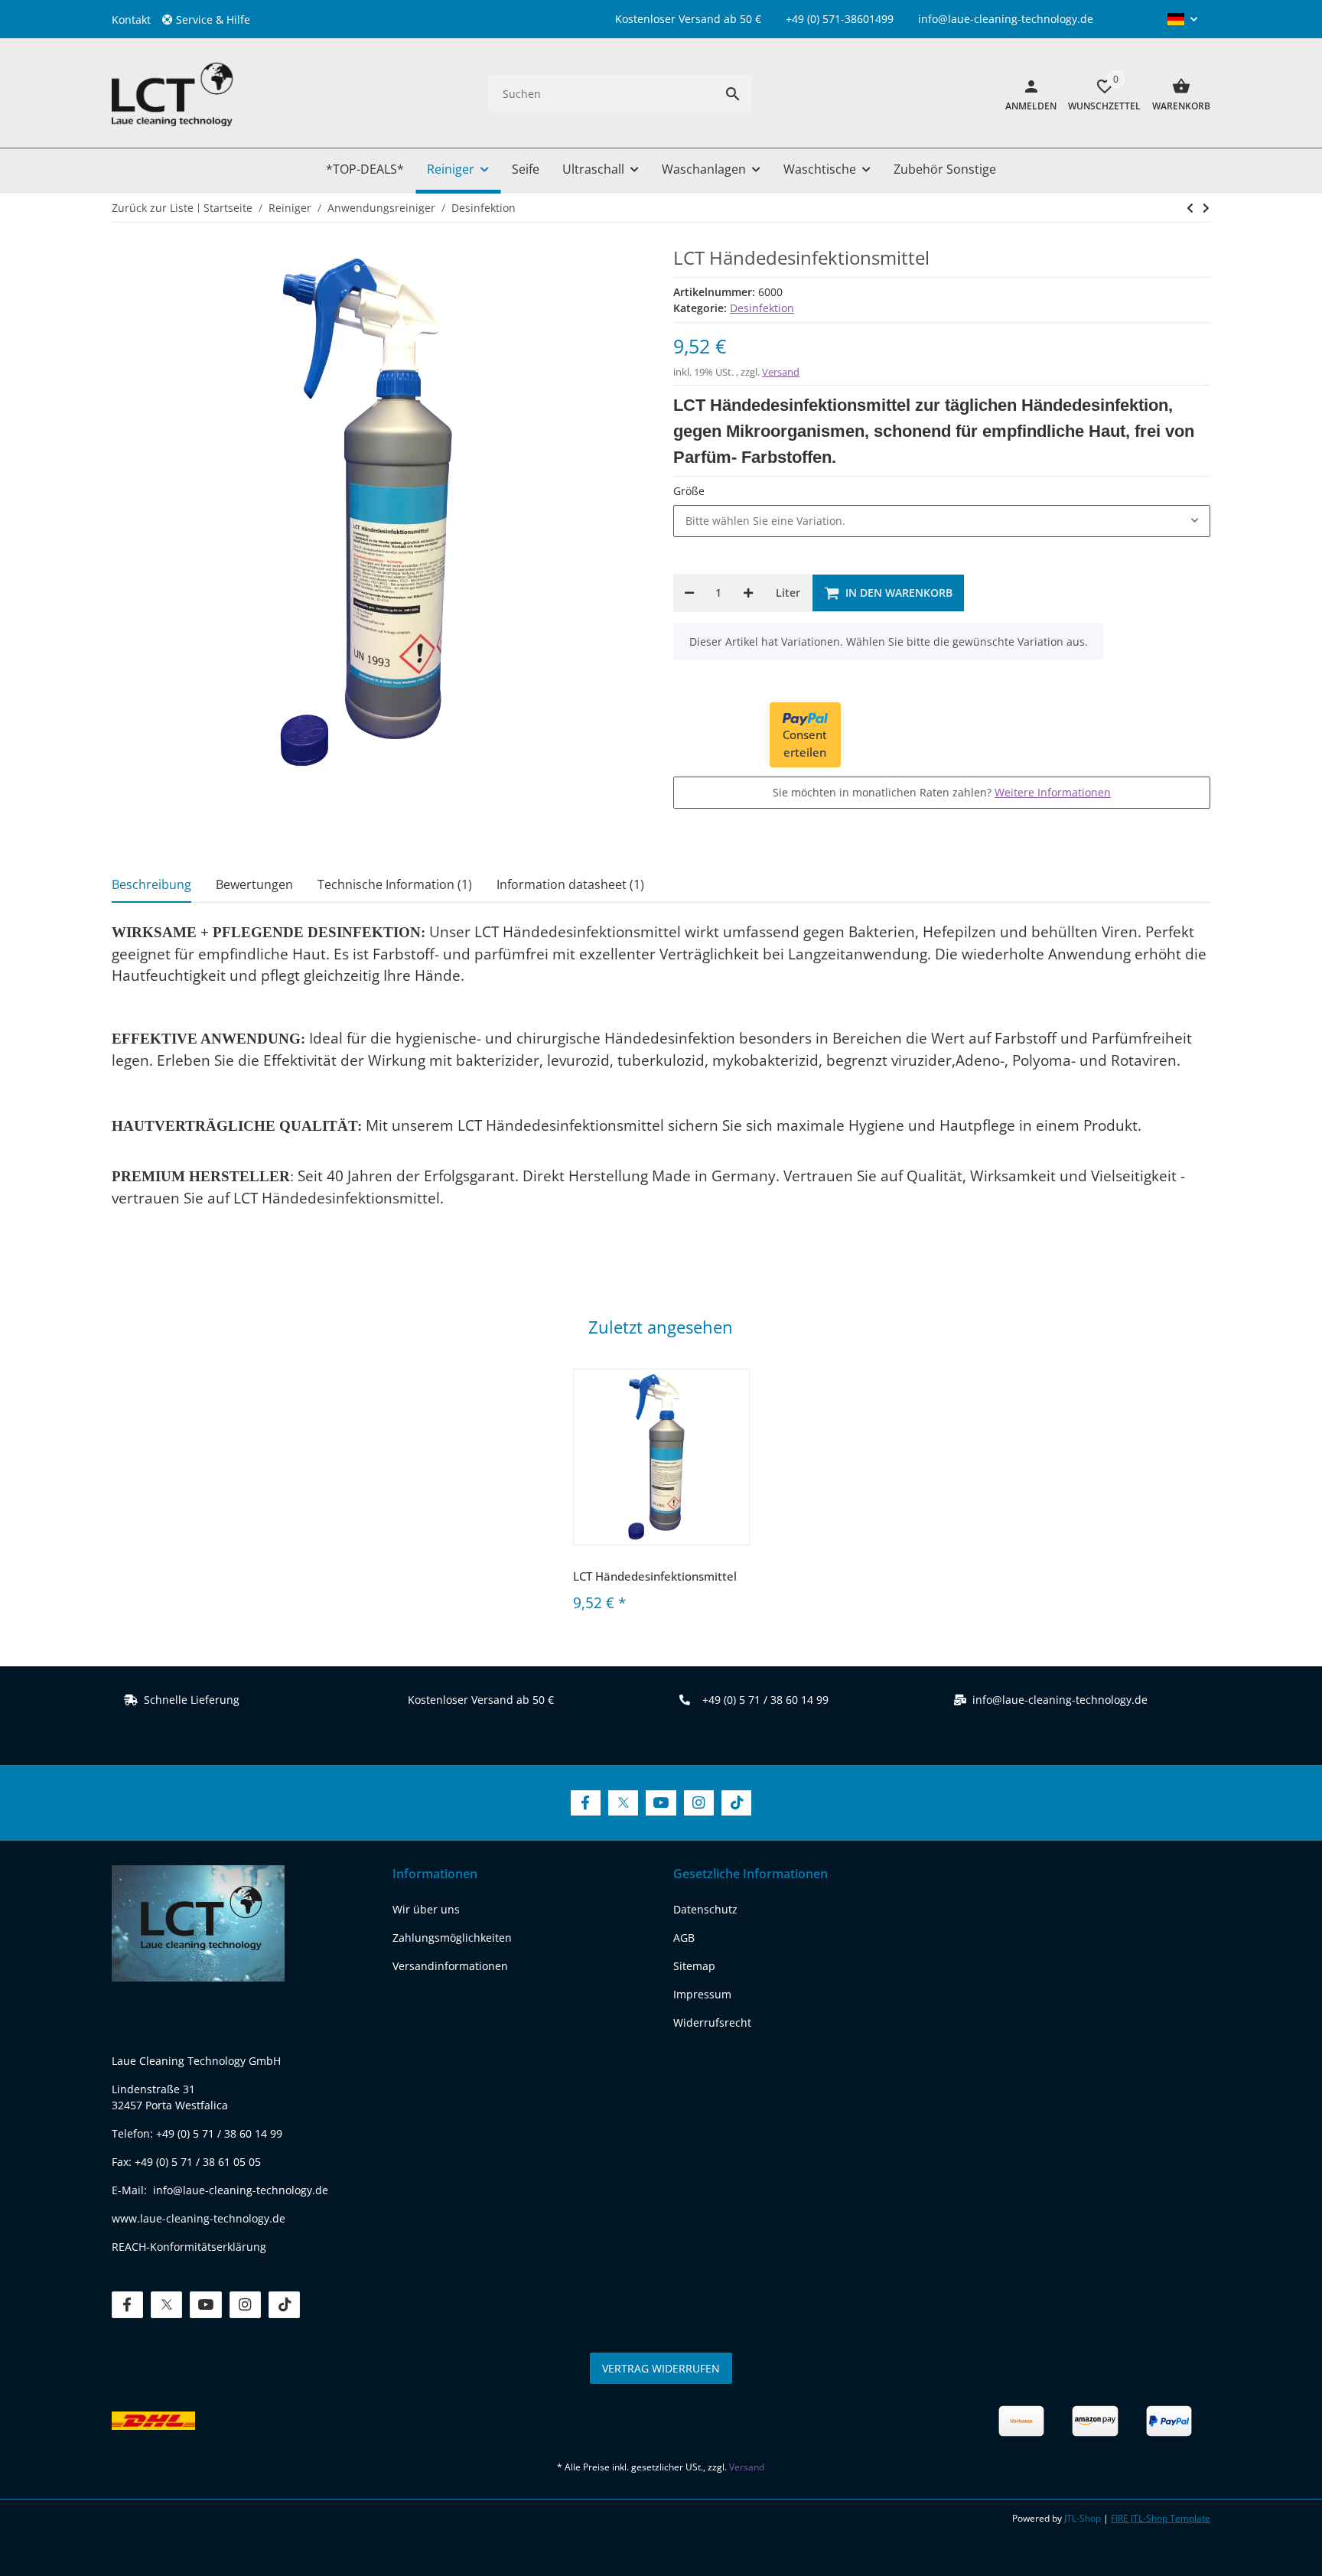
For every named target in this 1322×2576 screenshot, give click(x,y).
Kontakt (131, 20)
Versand (781, 372)
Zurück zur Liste (153, 208)
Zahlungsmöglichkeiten (452, 1938)
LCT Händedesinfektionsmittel (655, 1576)
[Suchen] (733, 94)
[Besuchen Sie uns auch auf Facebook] (586, 1803)
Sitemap (694, 1966)
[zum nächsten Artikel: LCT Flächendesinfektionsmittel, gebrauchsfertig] (1190, 208)
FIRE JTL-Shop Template (1161, 2518)
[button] (212, 20)
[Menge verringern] (689, 593)
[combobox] (942, 521)
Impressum (702, 1994)
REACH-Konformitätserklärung (189, 2247)
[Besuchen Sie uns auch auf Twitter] (623, 1803)
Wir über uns (426, 1909)
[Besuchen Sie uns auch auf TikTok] (736, 1803)
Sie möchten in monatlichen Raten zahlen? (942, 792)
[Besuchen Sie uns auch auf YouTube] (661, 1803)
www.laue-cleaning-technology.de (199, 2218)
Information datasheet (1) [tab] (570, 884)
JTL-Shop (1084, 2518)
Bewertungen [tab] (254, 884)
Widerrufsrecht (712, 2022)
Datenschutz (705, 1909)
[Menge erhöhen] (748, 593)
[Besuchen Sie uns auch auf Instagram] (699, 1803)
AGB (684, 1938)
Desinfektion (762, 308)
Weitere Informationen (1053, 792)
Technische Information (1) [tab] (395, 884)
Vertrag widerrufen (661, 2368)
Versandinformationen (450, 1966)
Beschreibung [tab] (151, 884)
